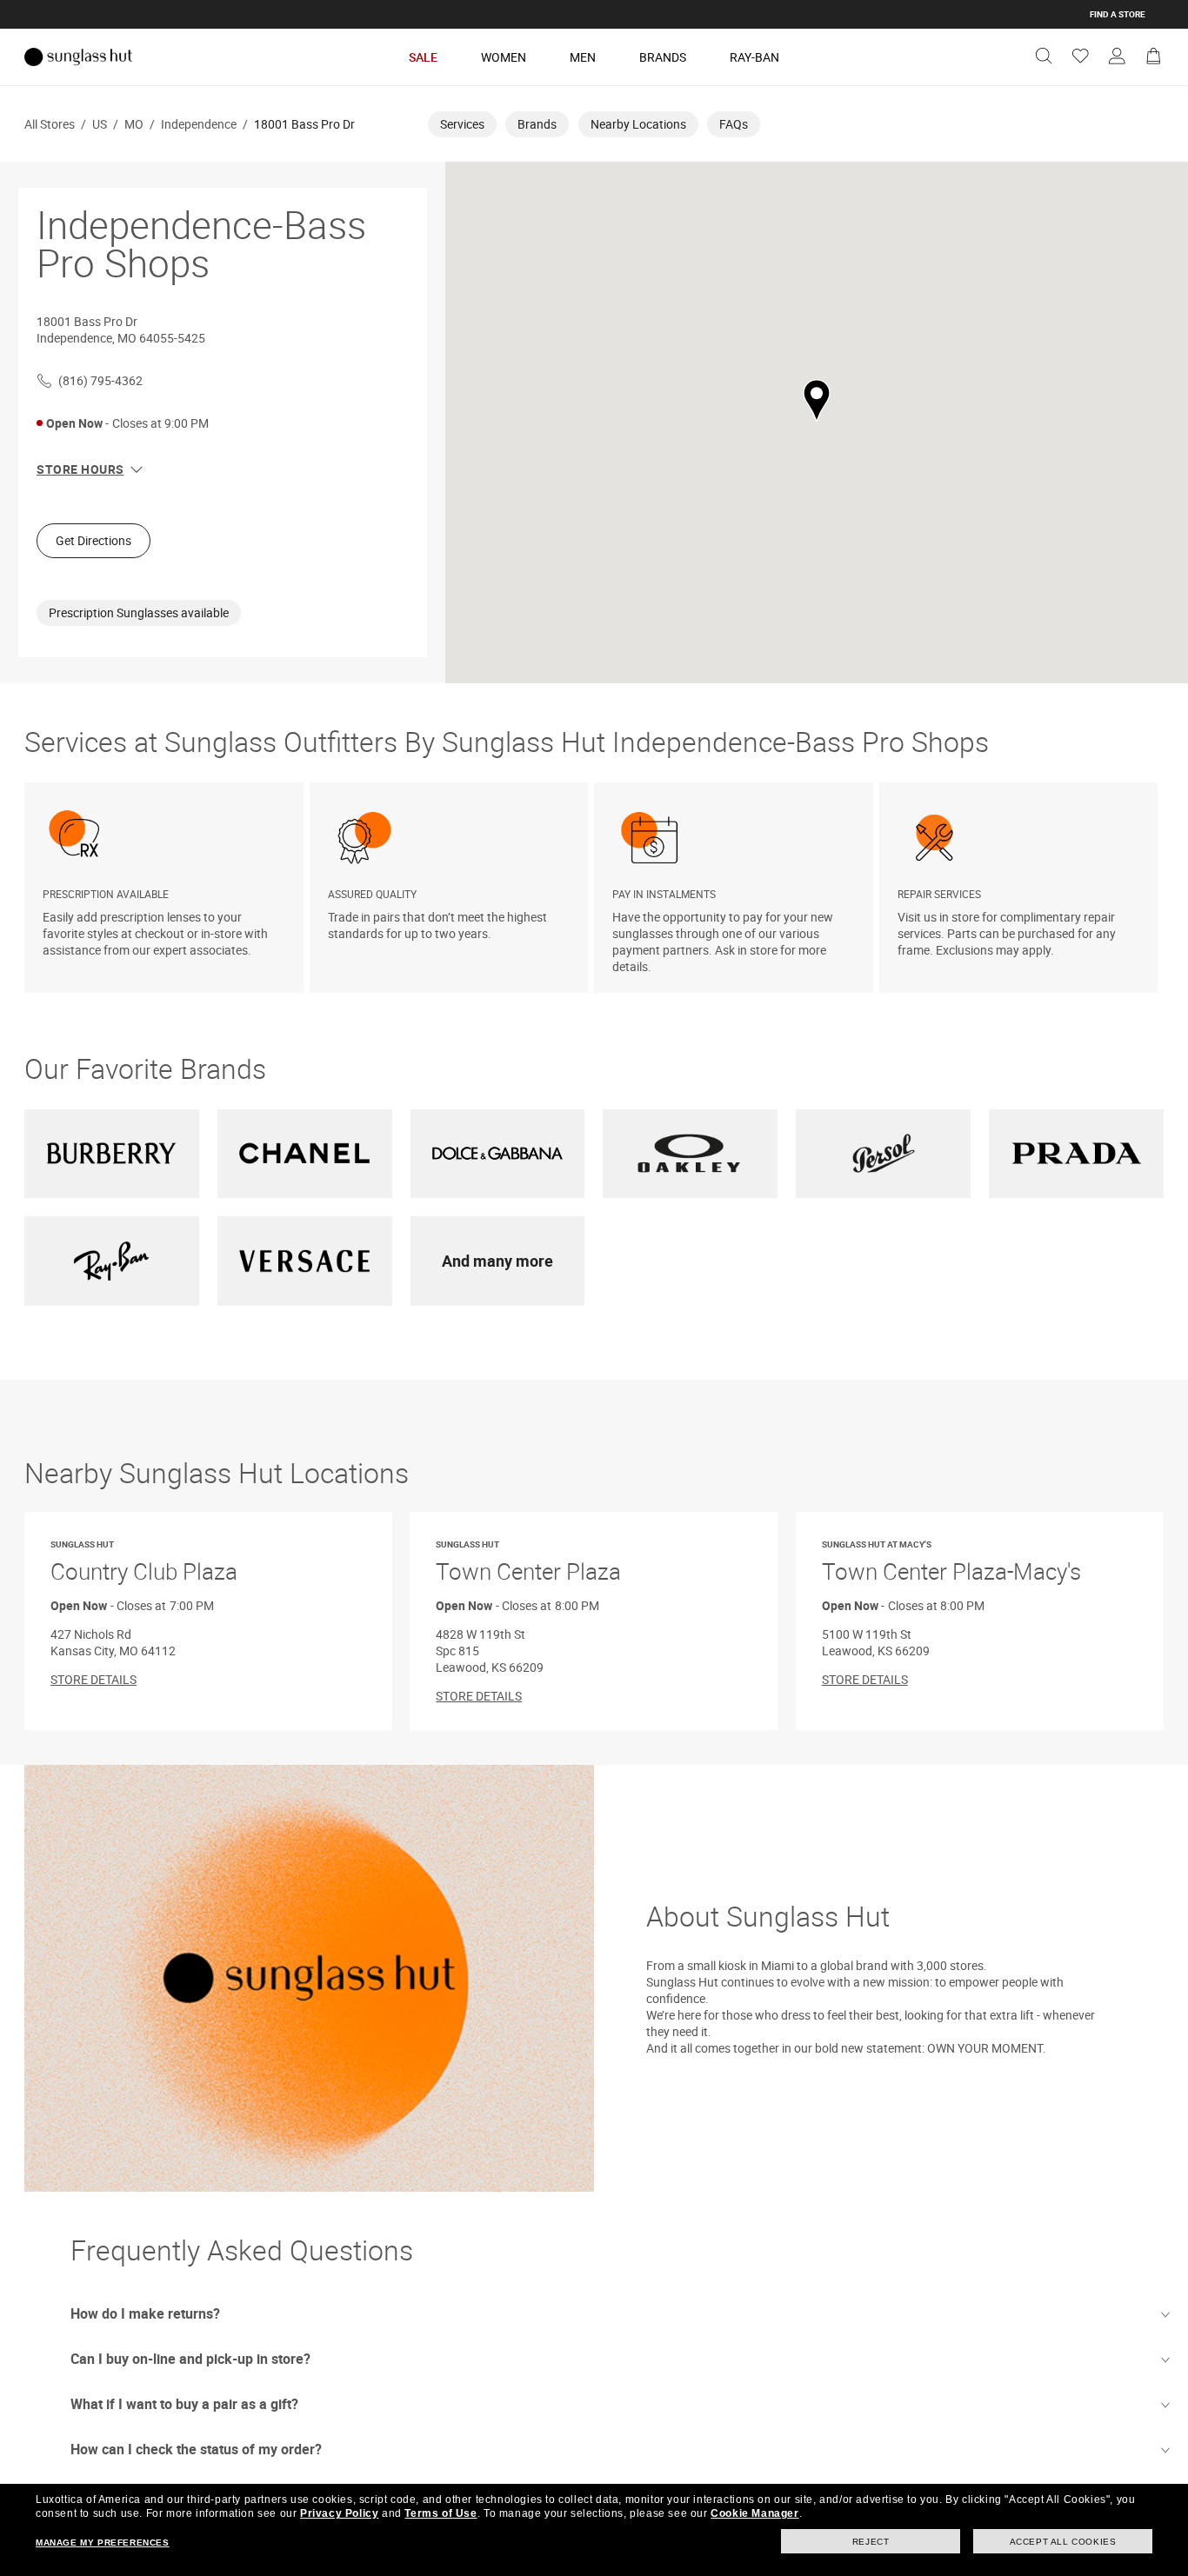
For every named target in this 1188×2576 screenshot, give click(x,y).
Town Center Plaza (528, 1563)
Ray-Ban (754, 57)
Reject (871, 2542)
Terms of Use (440, 2513)
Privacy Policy (339, 2513)
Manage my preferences (103, 2543)
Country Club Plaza (144, 1563)
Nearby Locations (638, 124)
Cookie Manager (754, 2513)
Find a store (1118, 14)
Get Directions (93, 540)
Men (583, 57)
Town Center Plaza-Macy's (951, 1563)
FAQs (734, 124)
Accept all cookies (1063, 2542)
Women (504, 57)
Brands (663, 57)
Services (462, 124)
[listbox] (594, 888)
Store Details (93, 1679)
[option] (167, 888)
